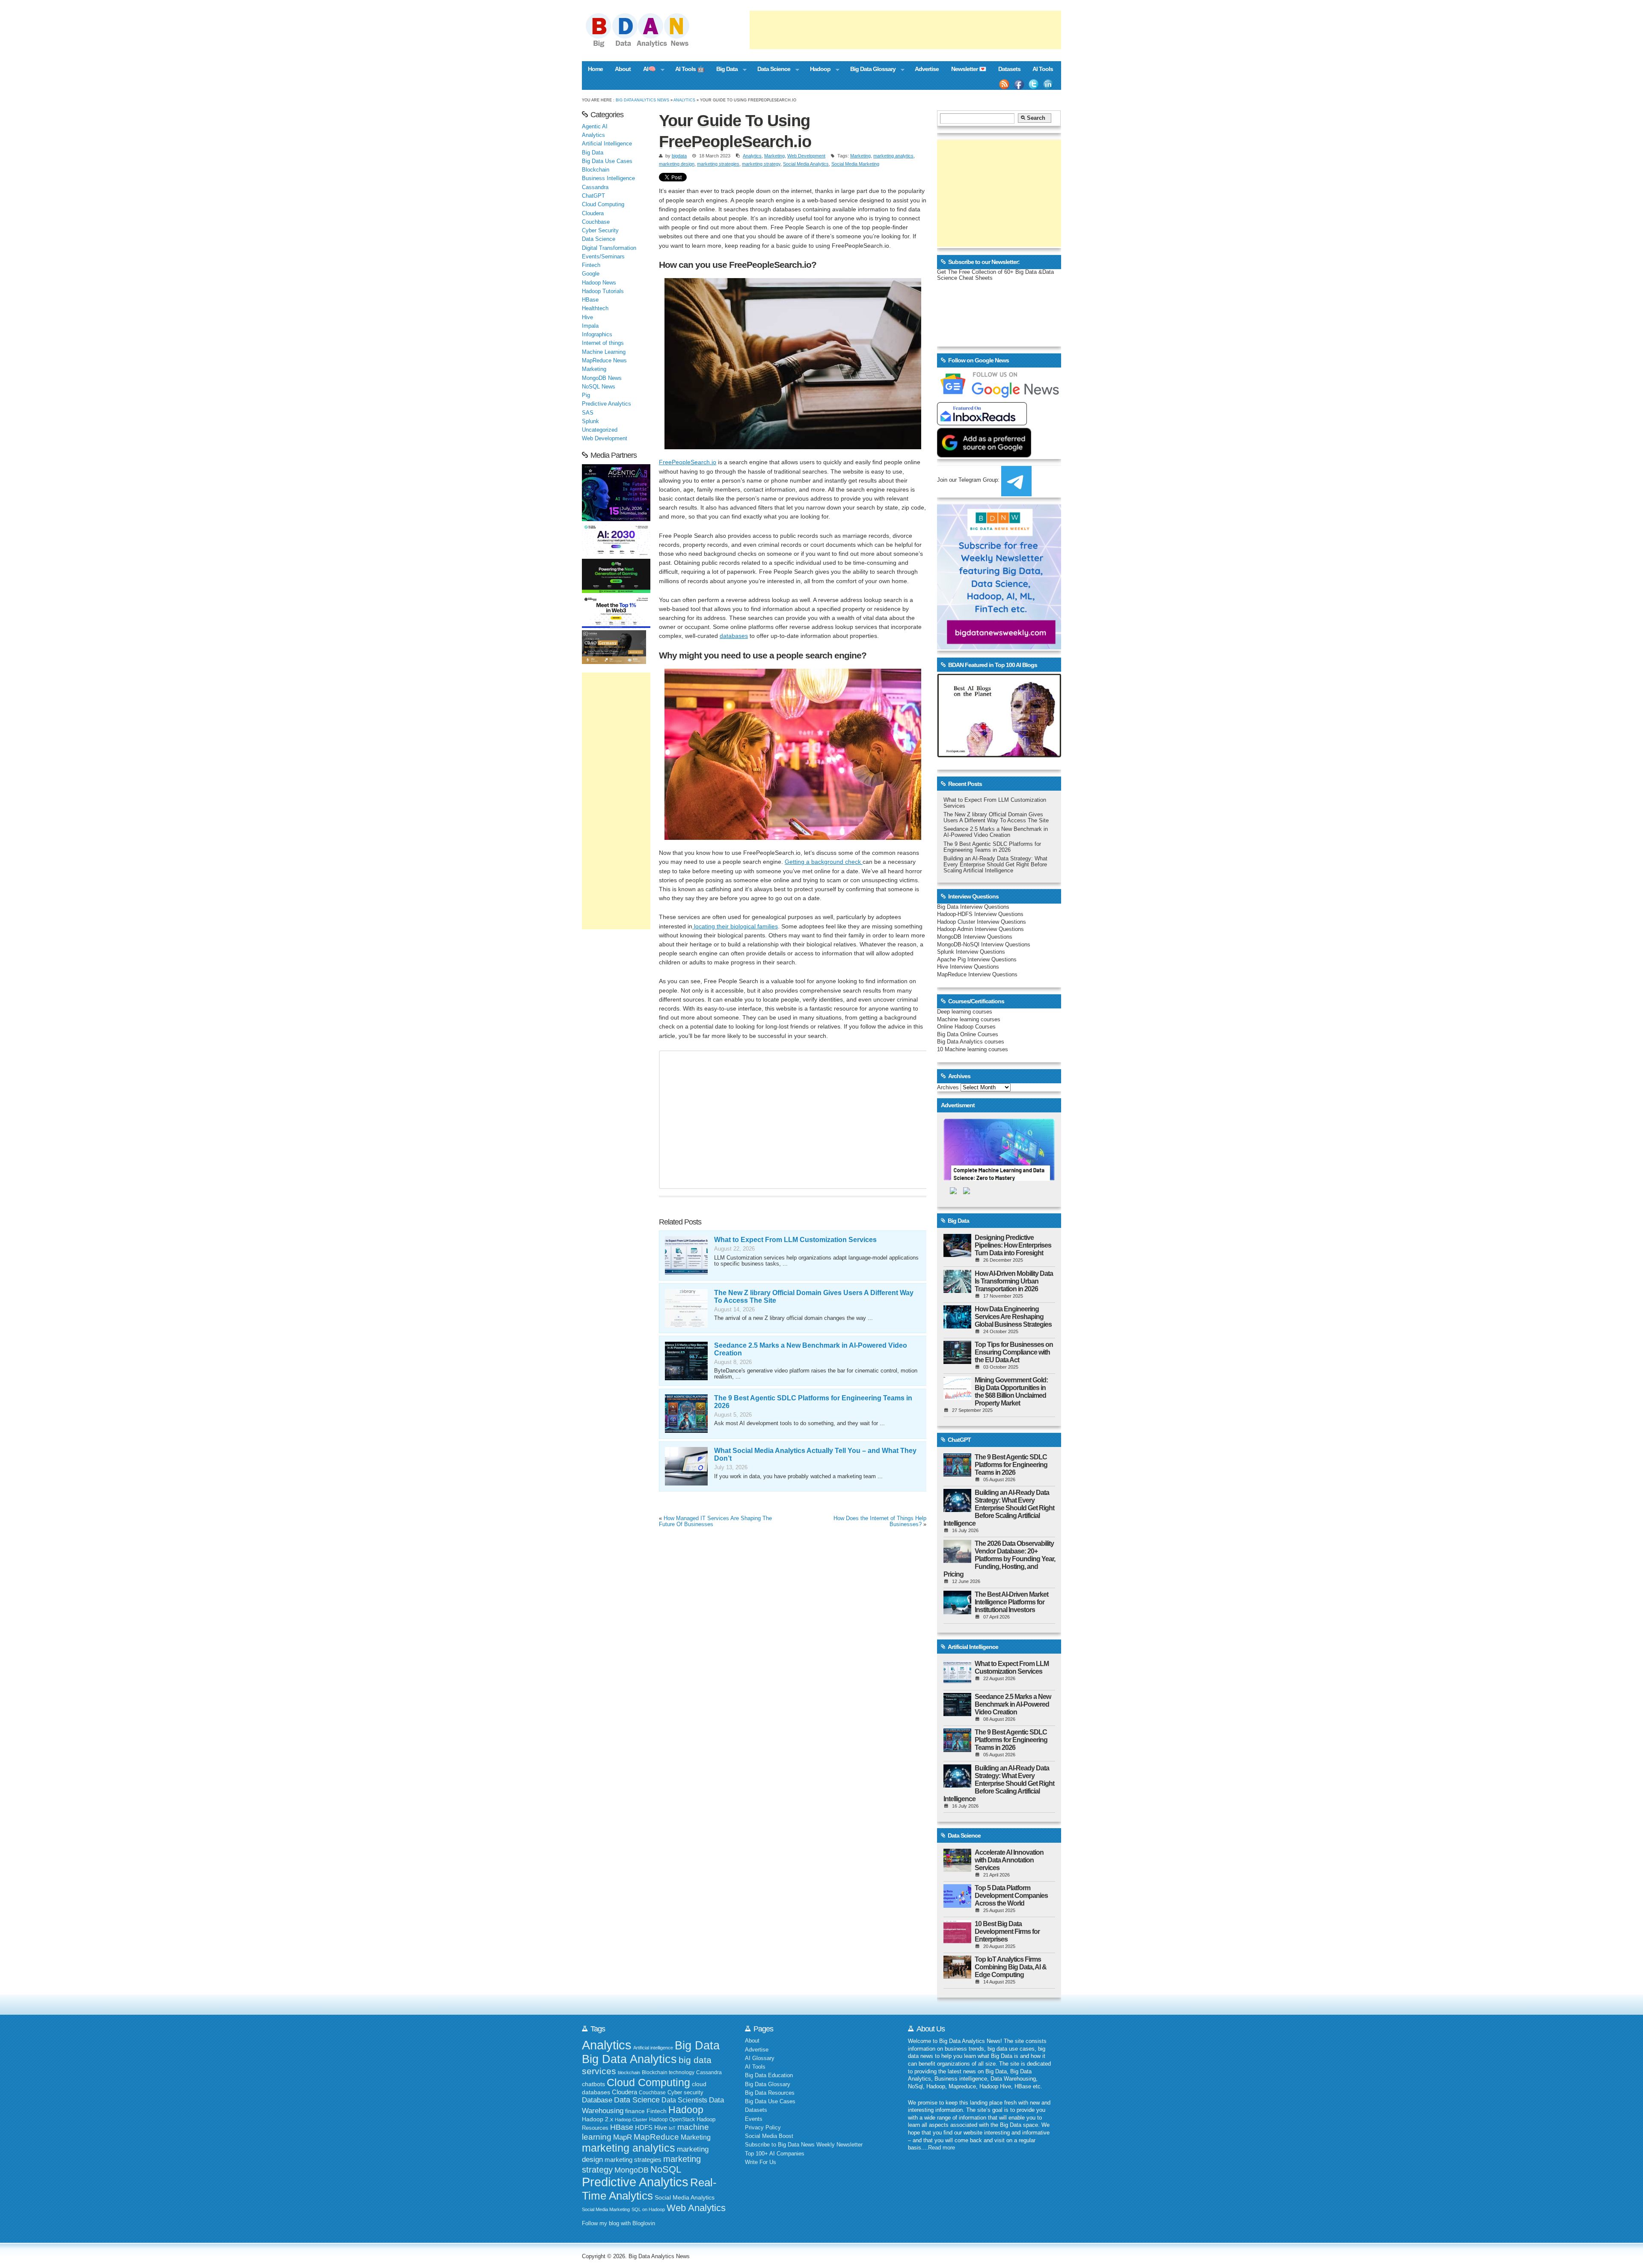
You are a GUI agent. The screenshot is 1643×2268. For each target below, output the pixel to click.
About (623, 69)
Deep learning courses (965, 1012)
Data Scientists (684, 2100)
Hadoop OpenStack (672, 2120)
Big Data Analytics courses (971, 1042)
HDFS (644, 2127)
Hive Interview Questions (968, 967)
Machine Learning (604, 352)
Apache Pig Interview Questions (977, 960)
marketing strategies (718, 164)
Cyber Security (600, 231)
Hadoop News (599, 283)
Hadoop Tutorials (603, 291)
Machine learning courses (969, 1020)
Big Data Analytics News (642, 100)
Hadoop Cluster (631, 2120)
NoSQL (666, 2169)
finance (635, 2111)
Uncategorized (600, 430)
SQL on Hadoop (648, 2209)
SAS (588, 413)
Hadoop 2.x (598, 2119)
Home (595, 69)
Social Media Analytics (806, 164)
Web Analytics (696, 2208)
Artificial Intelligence (607, 144)
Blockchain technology (668, 2072)
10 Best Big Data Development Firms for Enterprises (1007, 1932)
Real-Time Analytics (649, 2189)
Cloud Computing (603, 205)
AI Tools (1043, 69)
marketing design (677, 164)
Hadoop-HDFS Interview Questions (980, 914)
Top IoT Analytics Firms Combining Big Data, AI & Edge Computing (1011, 1967)
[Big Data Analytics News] (647, 46)
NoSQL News (599, 387)
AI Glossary (760, 2058)
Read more (942, 2148)
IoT (672, 2128)
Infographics (597, 335)
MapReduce (656, 2137)
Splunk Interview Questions (971, 952)
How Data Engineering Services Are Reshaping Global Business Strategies (1013, 1317)
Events (754, 2119)
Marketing (774, 156)
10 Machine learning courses (973, 1050)
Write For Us (761, 2162)
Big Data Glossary (869, 70)
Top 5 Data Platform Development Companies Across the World (1011, 1896)
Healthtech (595, 308)
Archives (948, 1088)
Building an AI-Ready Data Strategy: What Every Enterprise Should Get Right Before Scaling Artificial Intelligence (995, 865)
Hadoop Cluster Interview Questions (982, 922)
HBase (590, 300)
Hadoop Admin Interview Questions (980, 929)
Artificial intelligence (653, 2048)
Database (597, 2100)
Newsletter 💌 (969, 69)
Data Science (771, 70)
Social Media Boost (769, 2136)
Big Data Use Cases (607, 161)
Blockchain (596, 170)
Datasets (1009, 69)
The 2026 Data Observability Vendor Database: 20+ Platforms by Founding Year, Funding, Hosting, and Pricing (999, 1559)
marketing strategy (761, 164)
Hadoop (817, 70)
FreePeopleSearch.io (688, 462)
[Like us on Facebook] (1019, 84)
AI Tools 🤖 (690, 69)
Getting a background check (824, 862)
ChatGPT (593, 196)
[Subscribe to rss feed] (1004, 84)
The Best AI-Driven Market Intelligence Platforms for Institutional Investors (1011, 1602)
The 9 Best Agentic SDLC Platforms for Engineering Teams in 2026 (992, 847)
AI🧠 (646, 70)
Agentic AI (595, 127)
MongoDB (632, 2170)
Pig (586, 395)
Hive (587, 317)
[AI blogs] (999, 757)
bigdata (679, 156)
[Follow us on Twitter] (1034, 84)
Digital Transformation (609, 248)
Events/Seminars (603, 257)
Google (591, 274)
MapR (623, 2137)
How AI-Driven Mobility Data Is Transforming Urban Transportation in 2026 (1014, 1281)
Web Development (806, 156)
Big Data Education (769, 2075)
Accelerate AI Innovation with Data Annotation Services (1009, 1860)
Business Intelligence (608, 178)
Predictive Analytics (606, 404)
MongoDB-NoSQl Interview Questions (984, 945)
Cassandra (595, 187)
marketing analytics (893, 156)
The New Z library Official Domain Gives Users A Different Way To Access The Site (996, 818)
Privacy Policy (763, 2128)
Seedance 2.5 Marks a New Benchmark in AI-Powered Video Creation (996, 832)
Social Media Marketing (855, 164)
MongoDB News (602, 378)
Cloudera (593, 213)
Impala (590, 326)
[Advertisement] (905, 30)
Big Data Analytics (629, 2059)
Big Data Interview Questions (973, 907)
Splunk (590, 421)
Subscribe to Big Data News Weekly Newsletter (804, 2145)
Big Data (724, 70)
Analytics (684, 100)
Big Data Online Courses (968, 1035)
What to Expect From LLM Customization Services (795, 1240)
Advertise (927, 69)
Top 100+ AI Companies (775, 2154)
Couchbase (596, 222)
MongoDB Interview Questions (975, 937)
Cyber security (685, 2093)
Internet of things (603, 343)
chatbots (593, 2084)
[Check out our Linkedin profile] (1048, 84)
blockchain (629, 2072)
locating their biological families (735, 926)
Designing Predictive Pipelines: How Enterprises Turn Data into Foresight (1013, 1245)
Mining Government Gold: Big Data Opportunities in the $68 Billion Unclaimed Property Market (1011, 1392)
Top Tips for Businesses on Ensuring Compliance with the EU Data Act (1014, 1352)
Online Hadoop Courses (966, 1027)
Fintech (591, 265)
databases (734, 636)
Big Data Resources (770, 2093)
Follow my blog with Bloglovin (618, 2224)
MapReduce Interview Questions (977, 975)
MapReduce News (604, 361)
